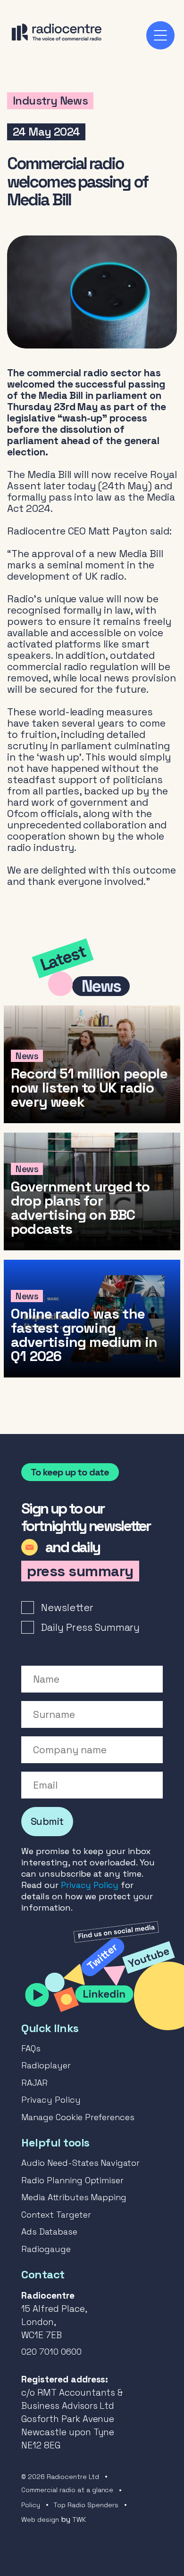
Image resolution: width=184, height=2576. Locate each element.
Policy (31, 2505)
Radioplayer (46, 2065)
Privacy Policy (90, 1885)
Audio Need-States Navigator (80, 2163)
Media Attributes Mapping (74, 2197)
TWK (79, 2519)
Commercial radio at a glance (67, 2490)
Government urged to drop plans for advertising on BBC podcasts (92, 1191)
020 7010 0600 (51, 2352)
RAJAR (34, 2083)
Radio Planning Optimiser (72, 2180)
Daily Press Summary (90, 1627)
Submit (47, 1821)
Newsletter (67, 1608)
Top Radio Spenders (86, 2505)
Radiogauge (46, 2249)
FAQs (31, 2048)
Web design (40, 2519)
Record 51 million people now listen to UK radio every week (92, 1064)
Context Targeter (56, 2215)
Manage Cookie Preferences (78, 2117)
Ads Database (49, 2232)
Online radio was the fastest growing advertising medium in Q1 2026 (92, 1319)
